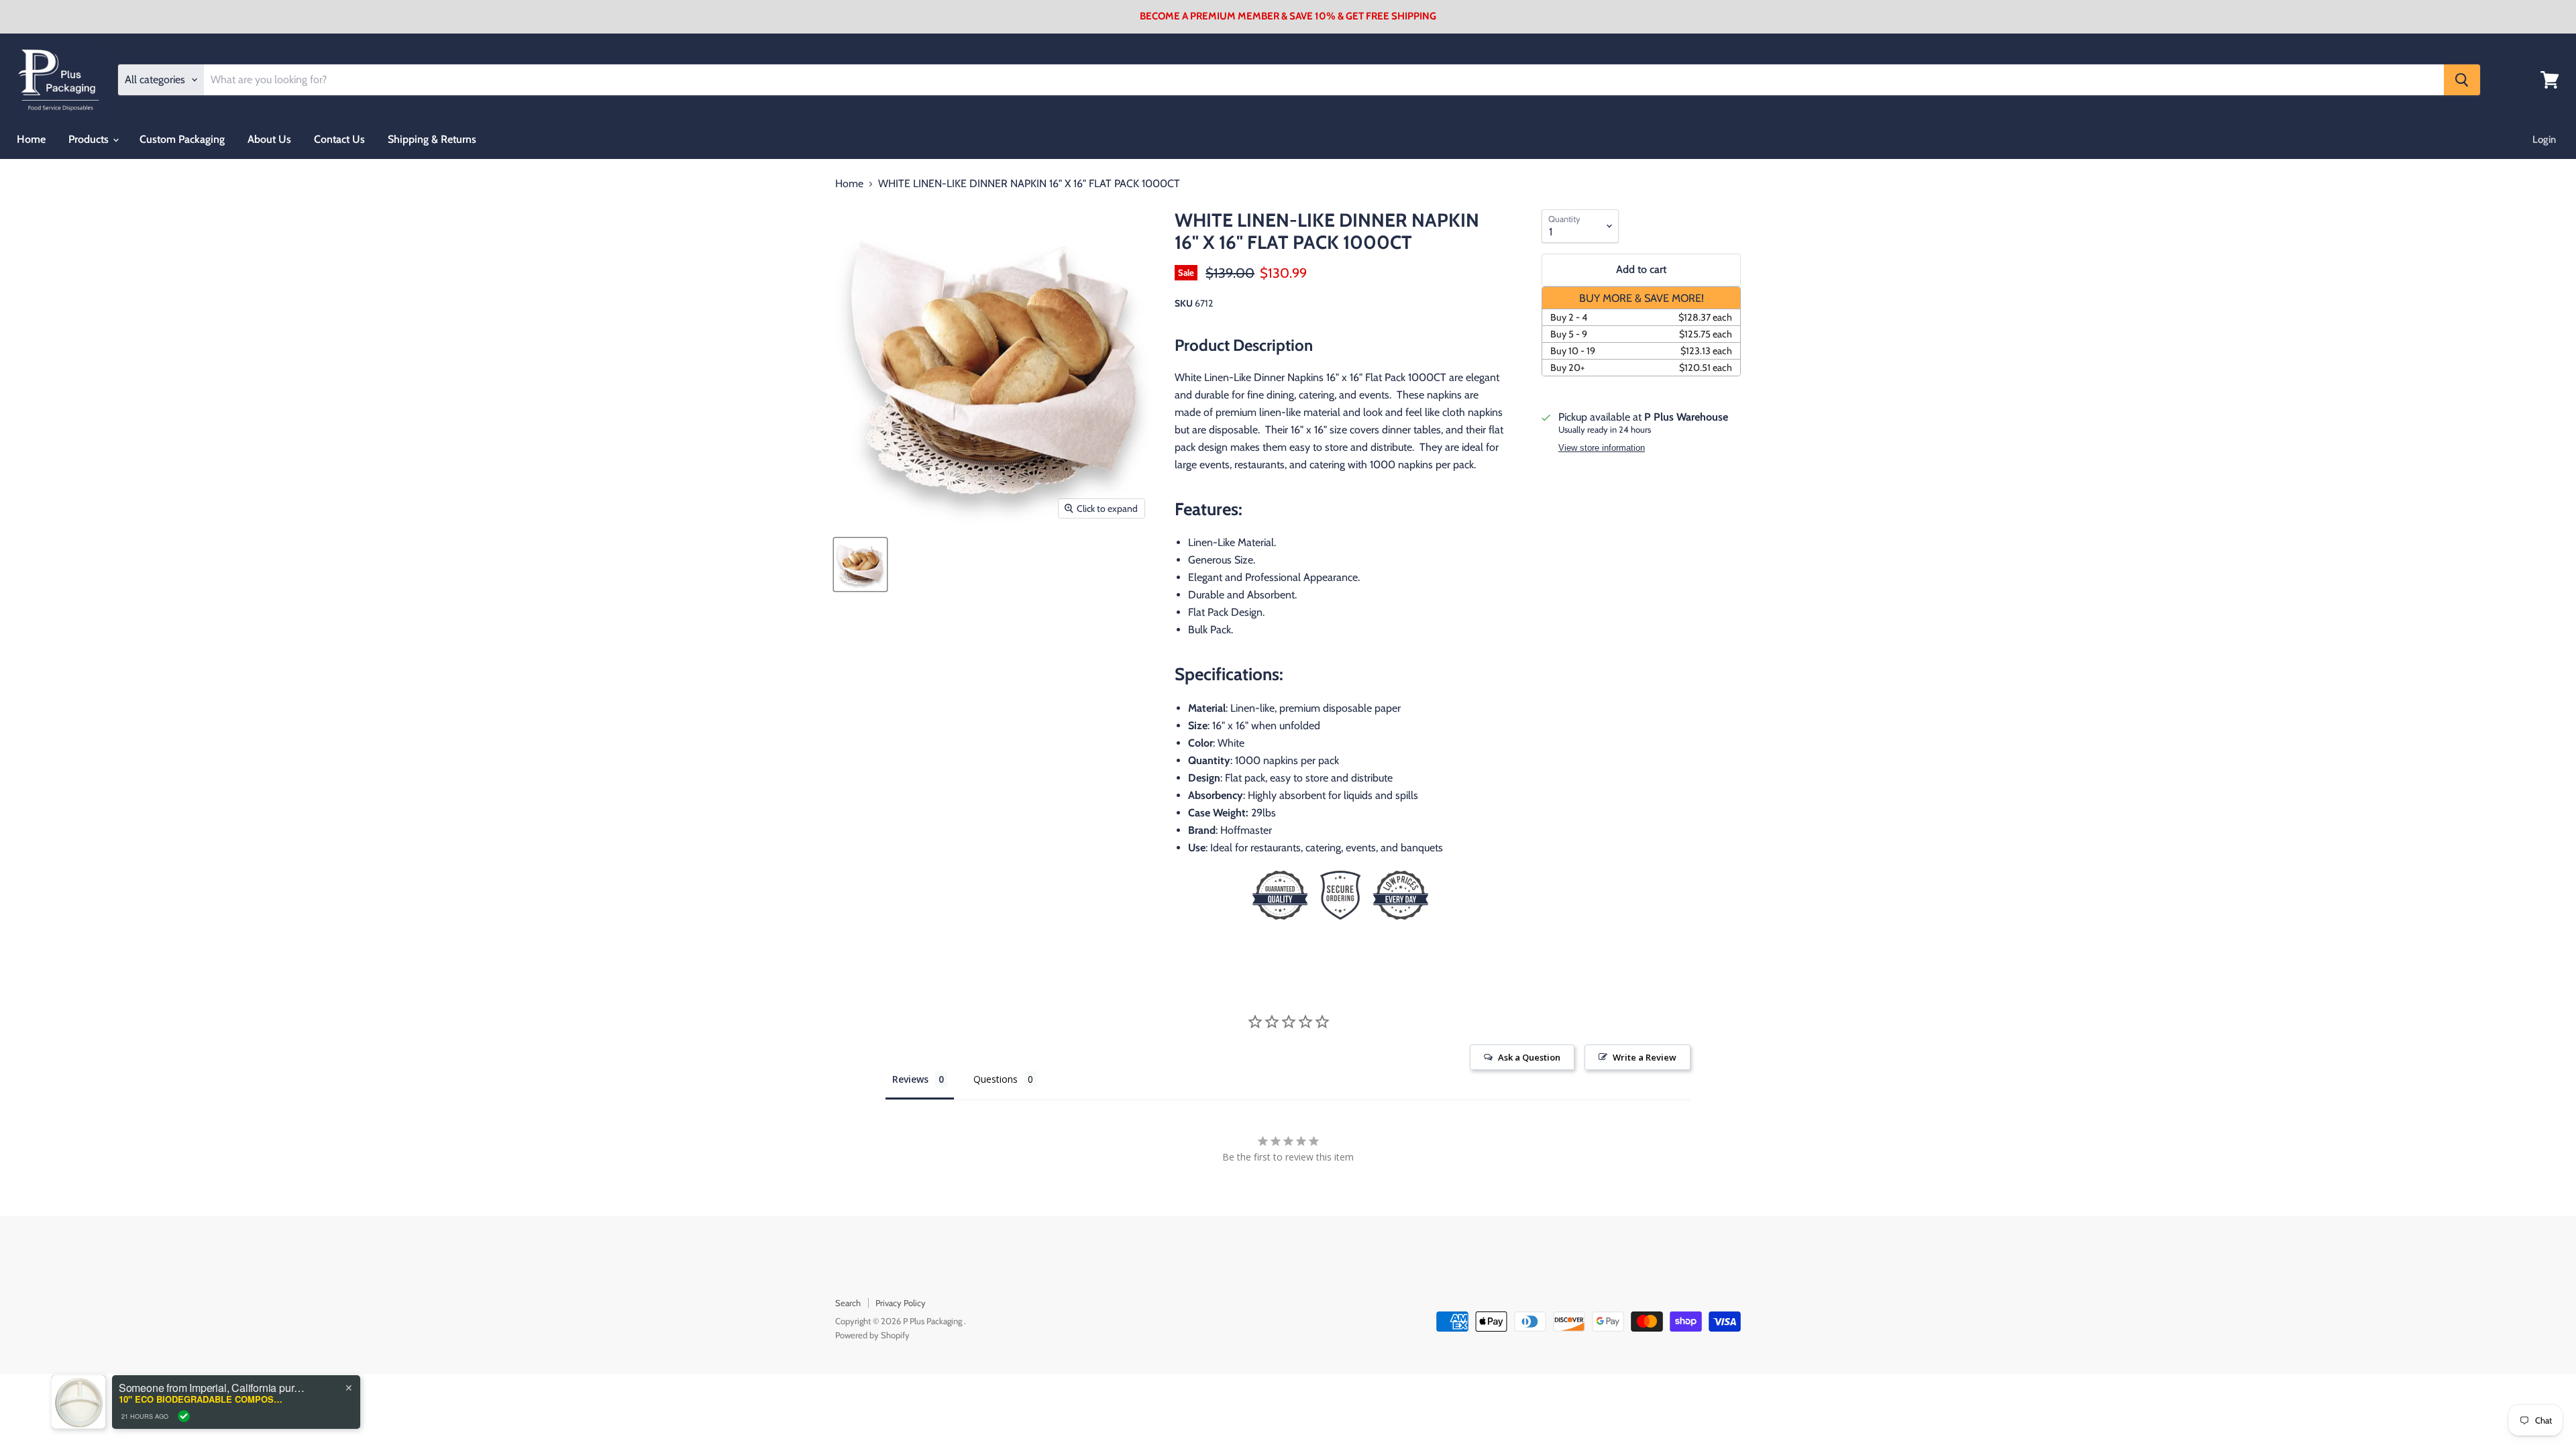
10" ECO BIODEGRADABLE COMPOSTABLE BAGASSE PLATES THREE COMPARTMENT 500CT (203, 1399)
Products (90, 139)
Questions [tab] (996, 1079)
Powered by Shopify (872, 1335)
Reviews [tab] (910, 1079)
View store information (1602, 448)
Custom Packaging (182, 139)
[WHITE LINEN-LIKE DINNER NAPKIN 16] (860, 565)
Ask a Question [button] (1529, 1057)
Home (31, 139)
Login (2544, 140)
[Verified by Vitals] (184, 1416)
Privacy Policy (901, 1303)
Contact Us (339, 139)
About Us (269, 139)
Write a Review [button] (1645, 1057)
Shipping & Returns (432, 139)
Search (848, 1303)
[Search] (2462, 80)
